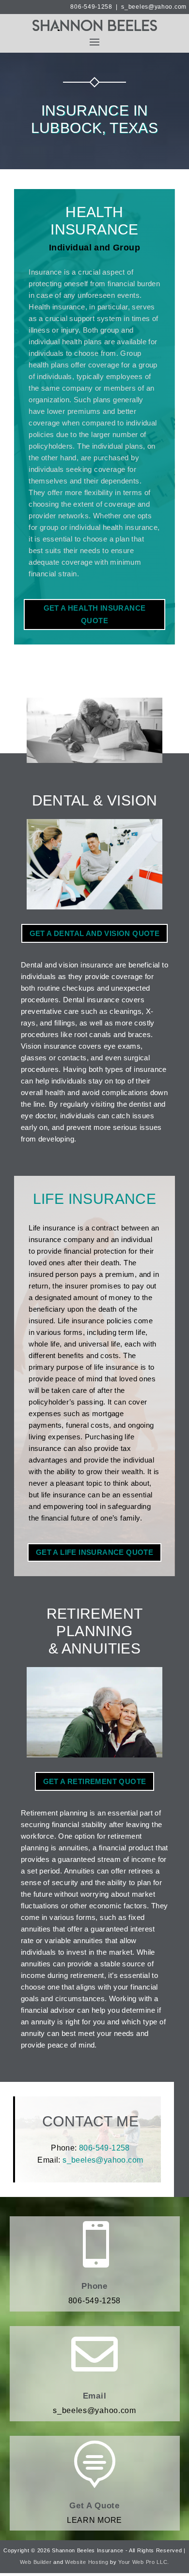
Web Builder (36, 2562)
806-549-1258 (91, 7)
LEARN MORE (94, 2520)
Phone (94, 2286)
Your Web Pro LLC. (144, 2562)
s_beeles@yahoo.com (154, 7)
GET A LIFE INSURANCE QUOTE (94, 1552)
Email (95, 2396)
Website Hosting (87, 2562)
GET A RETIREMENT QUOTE (95, 1781)
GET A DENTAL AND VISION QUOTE (95, 933)
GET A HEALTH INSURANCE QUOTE (95, 614)
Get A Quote (94, 2506)
